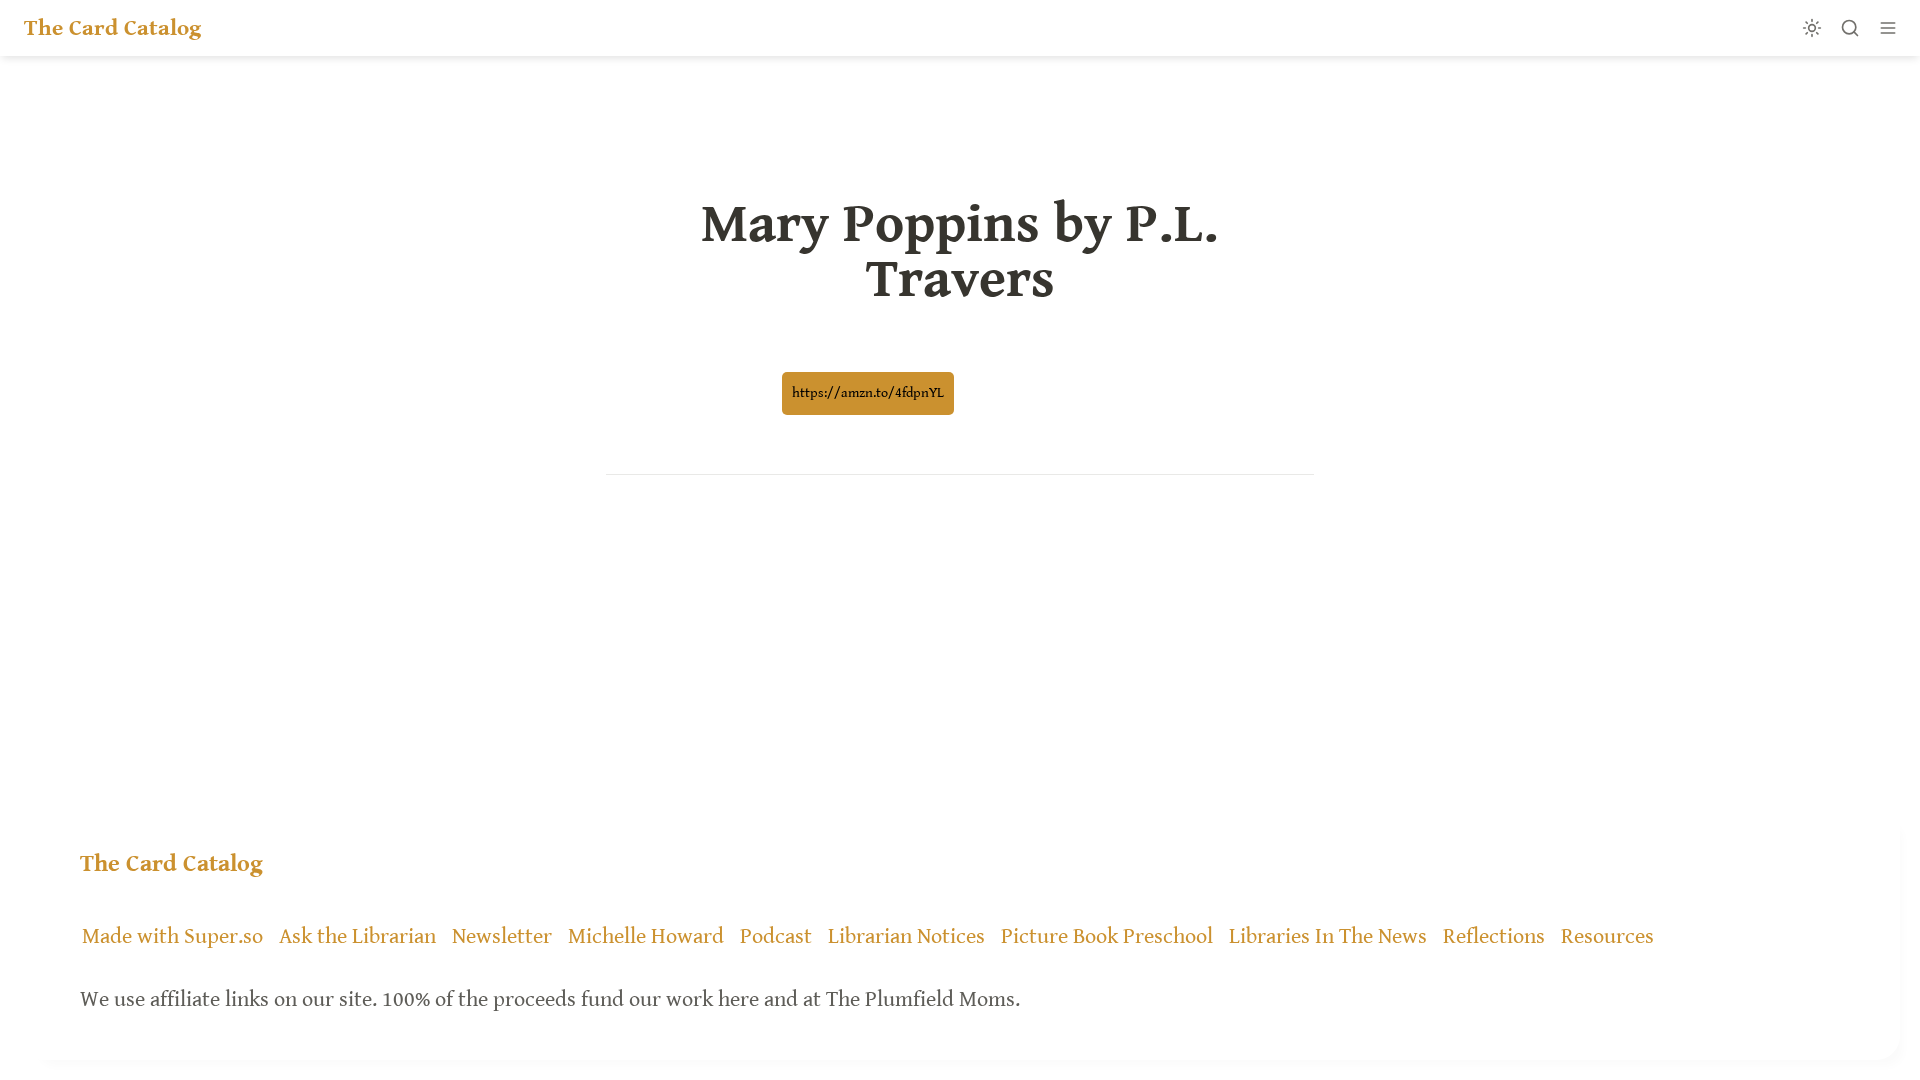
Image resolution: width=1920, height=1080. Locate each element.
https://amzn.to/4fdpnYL (868, 393)
